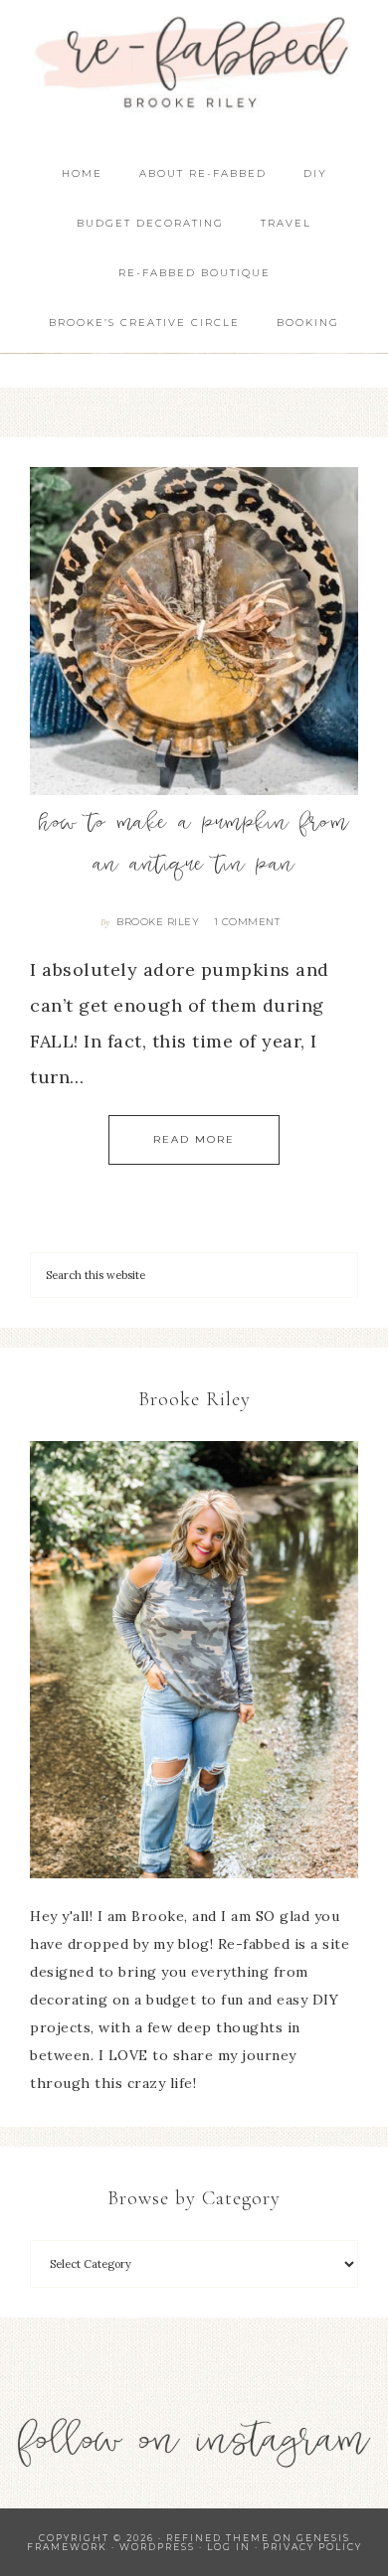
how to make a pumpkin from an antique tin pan (194, 846)
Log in (229, 2547)
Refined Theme (218, 2538)
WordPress (157, 2547)
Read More (194, 1139)
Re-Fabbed (194, 62)
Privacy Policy (312, 2547)
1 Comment (247, 922)
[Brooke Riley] (194, 1660)
